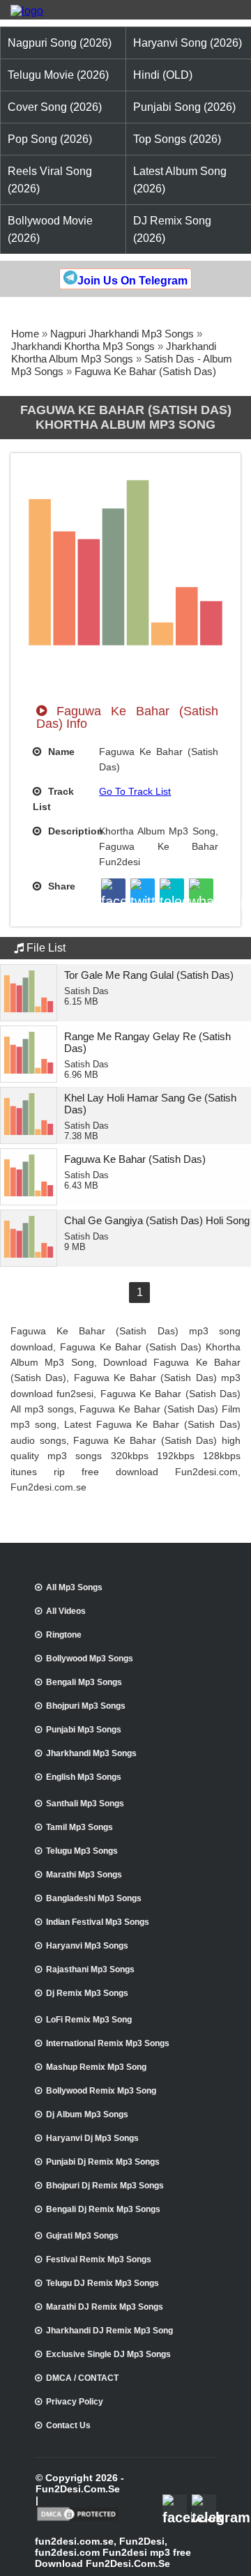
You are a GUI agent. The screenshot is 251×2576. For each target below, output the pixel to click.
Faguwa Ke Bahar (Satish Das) (145, 371)
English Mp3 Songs (84, 1777)
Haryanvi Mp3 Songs (87, 1946)
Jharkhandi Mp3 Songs (91, 1753)
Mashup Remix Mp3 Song (96, 2067)
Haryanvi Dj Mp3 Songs (92, 2138)
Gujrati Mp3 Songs (82, 2236)
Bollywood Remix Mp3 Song (101, 2091)
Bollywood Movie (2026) (50, 229)
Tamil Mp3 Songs (79, 1827)
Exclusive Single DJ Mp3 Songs (108, 2354)
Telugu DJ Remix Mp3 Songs (102, 2283)
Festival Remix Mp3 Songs (99, 2259)
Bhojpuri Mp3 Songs (86, 1706)
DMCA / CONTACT (82, 2378)
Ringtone (64, 1635)
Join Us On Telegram (132, 281)
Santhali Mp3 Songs (85, 1804)
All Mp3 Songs (74, 1587)
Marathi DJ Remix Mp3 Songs (105, 2307)
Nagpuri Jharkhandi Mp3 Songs (122, 334)
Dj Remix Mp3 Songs (87, 1993)
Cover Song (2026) (55, 107)
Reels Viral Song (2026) (50, 180)
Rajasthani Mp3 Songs (90, 1969)
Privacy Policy (75, 2402)
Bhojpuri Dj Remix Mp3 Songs (105, 2186)
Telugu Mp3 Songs (82, 1851)
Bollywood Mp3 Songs (90, 1659)
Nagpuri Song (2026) (60, 43)
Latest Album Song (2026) (180, 180)
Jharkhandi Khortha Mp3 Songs (83, 346)
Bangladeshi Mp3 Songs (94, 1898)
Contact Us (68, 2425)
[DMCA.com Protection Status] (78, 2520)
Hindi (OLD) (163, 75)
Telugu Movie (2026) (58, 75)
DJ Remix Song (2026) (172, 229)
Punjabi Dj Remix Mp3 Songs (103, 2162)
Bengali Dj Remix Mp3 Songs (103, 2209)
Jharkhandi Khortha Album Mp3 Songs (114, 352)
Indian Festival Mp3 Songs (98, 1922)
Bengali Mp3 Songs (84, 1682)
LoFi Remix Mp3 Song (89, 2020)
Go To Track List (135, 791)
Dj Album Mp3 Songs (87, 2114)
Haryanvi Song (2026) (188, 43)
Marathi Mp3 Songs (84, 1875)
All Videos (66, 1611)
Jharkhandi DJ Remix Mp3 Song (109, 2331)
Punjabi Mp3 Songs (84, 1730)
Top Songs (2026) (177, 139)
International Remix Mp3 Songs (108, 2043)
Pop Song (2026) (50, 139)
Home (25, 334)
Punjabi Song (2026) (184, 107)
